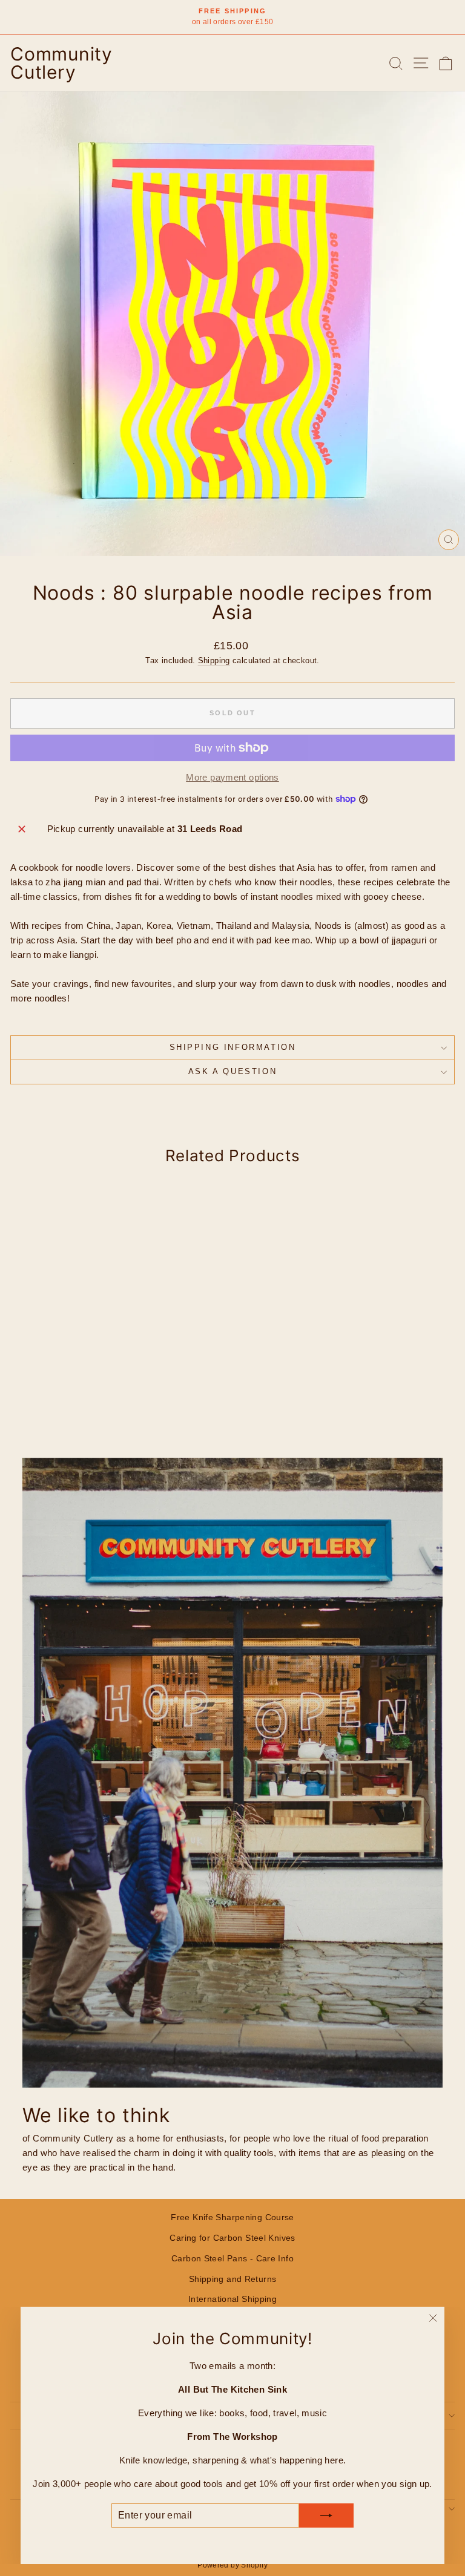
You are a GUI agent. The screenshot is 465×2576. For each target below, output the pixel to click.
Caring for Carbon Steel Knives (232, 2238)
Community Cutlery (61, 63)
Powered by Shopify (232, 2565)
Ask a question (232, 1071)
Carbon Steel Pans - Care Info (232, 2258)
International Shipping (232, 2299)
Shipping (214, 660)
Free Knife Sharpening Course (232, 2217)
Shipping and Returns (233, 2279)
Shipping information (233, 1047)
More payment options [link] (232, 777)
